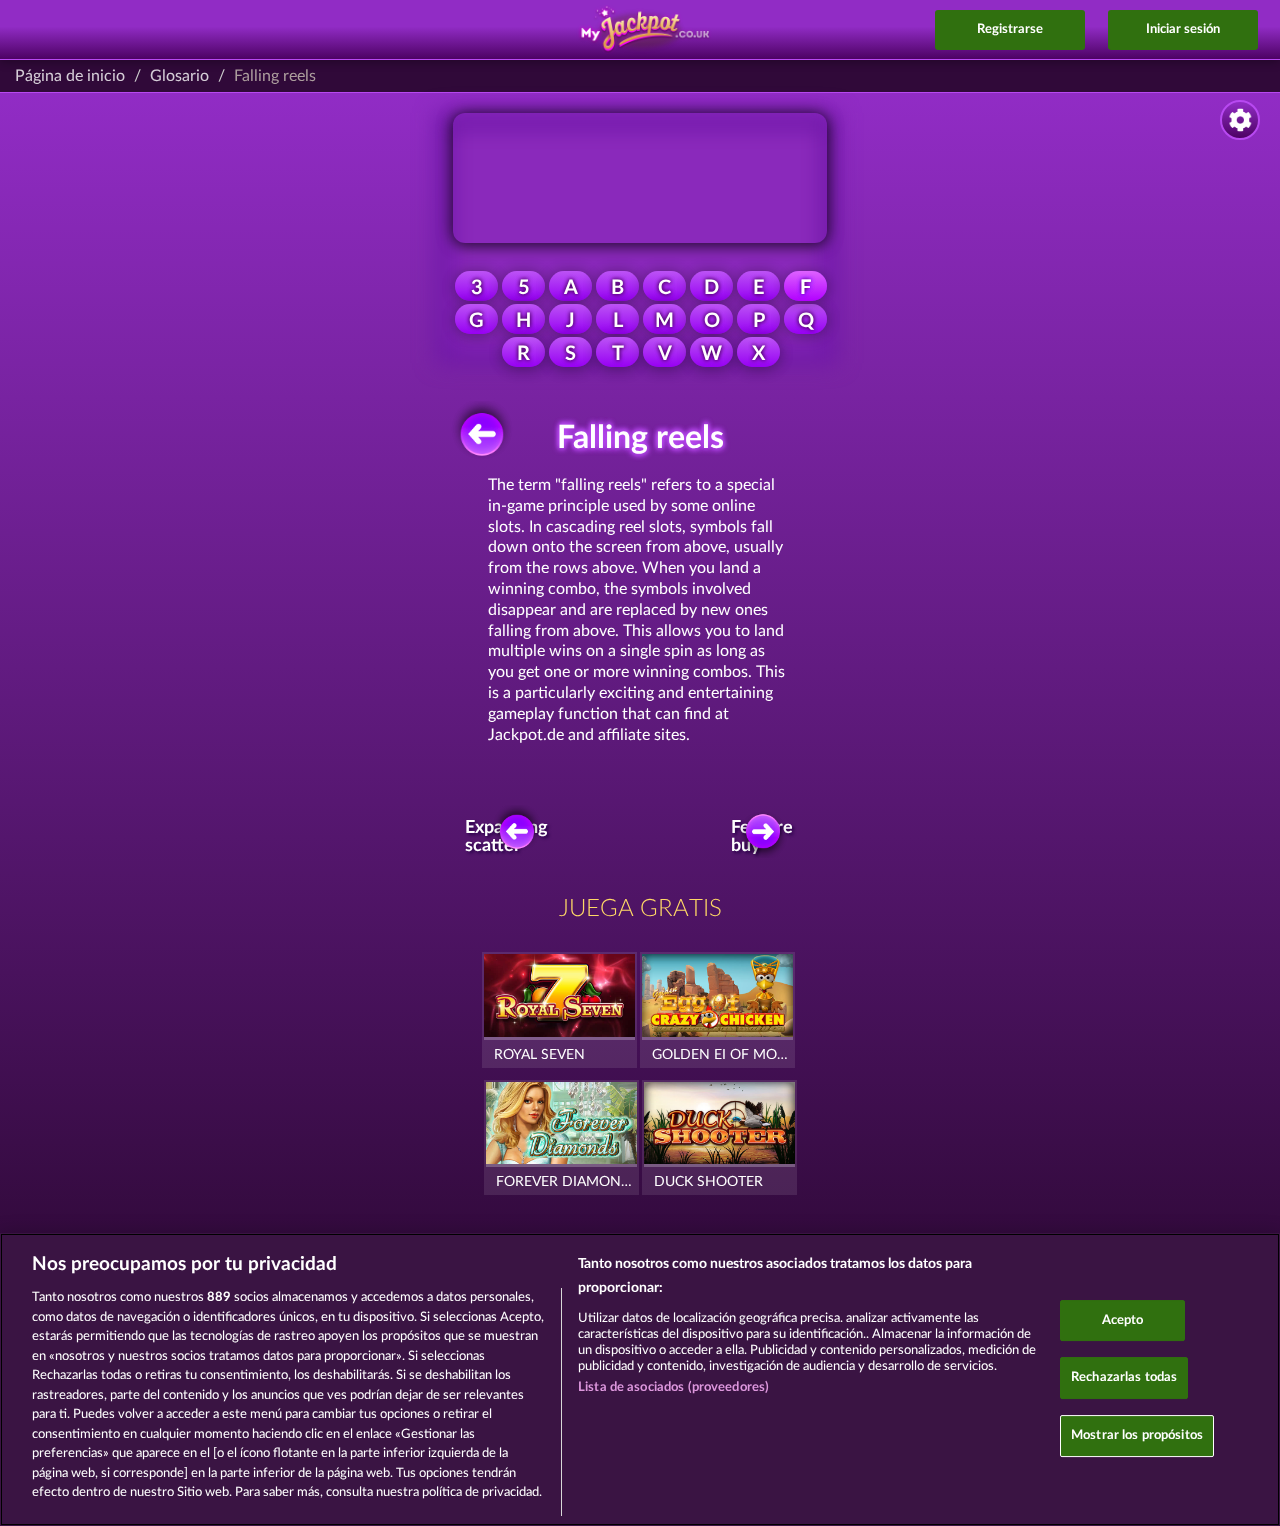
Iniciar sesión (1183, 29)
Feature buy (764, 837)
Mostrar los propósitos (1137, 1435)
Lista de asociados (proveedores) (673, 1387)
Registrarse (1010, 29)
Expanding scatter (512, 837)
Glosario (179, 76)
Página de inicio (70, 76)
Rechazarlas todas (1124, 1377)
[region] (640, 1379)
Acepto (1123, 1320)
